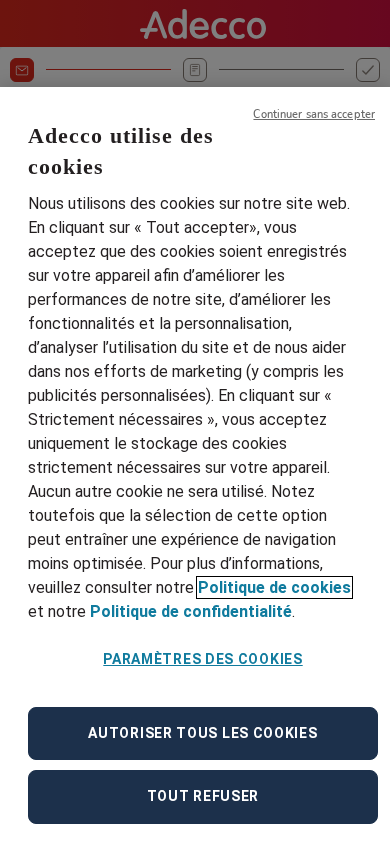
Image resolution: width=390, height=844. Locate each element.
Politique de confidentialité (191, 611)
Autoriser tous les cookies (202, 733)
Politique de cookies (274, 587)
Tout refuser (203, 796)
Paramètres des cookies (202, 659)
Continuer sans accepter (314, 114)
